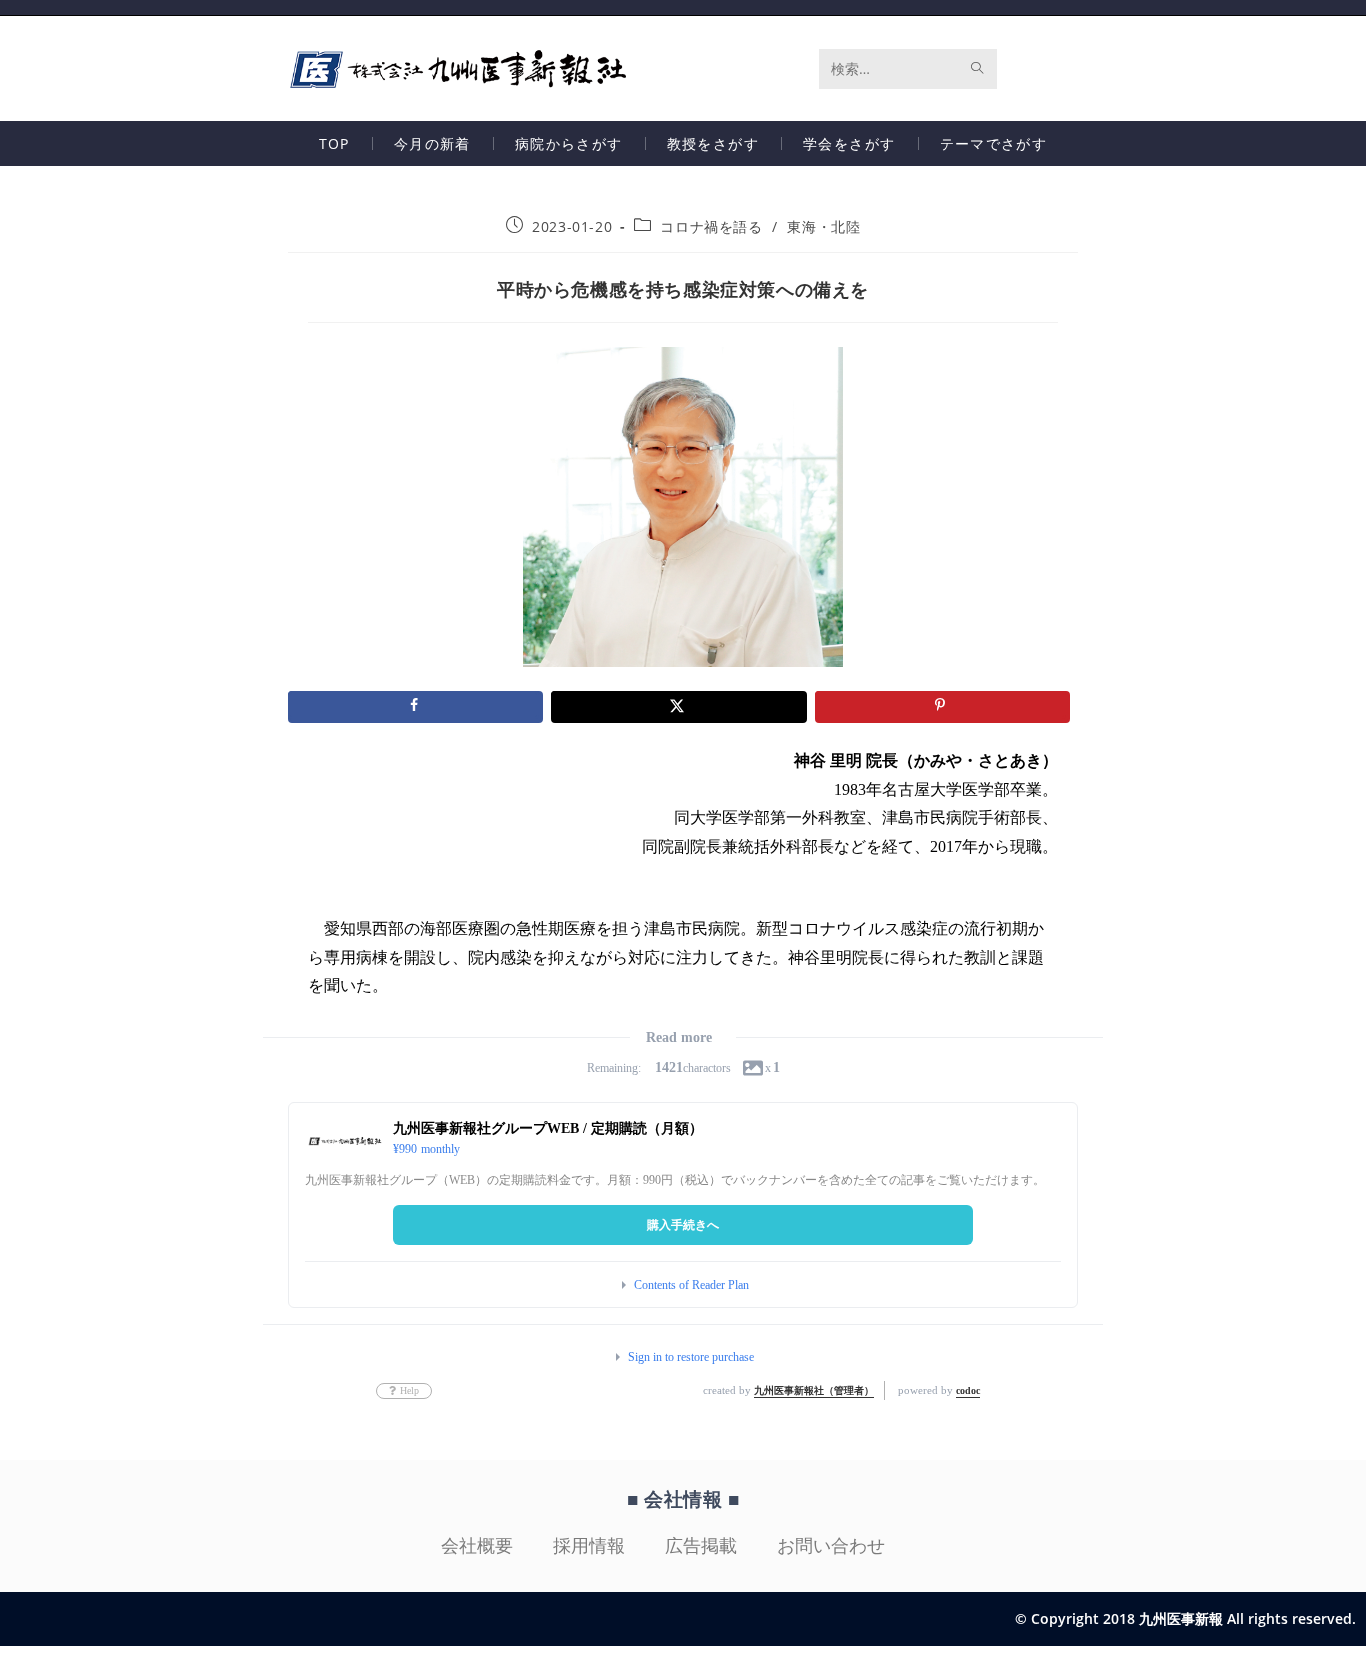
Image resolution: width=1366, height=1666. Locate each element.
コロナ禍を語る (711, 226)
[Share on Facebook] (415, 707)
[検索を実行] (978, 69)
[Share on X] (678, 707)
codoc (968, 1390)
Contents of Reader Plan (691, 1285)
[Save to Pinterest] (942, 707)
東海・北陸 (823, 226)
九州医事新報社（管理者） (814, 1390)
